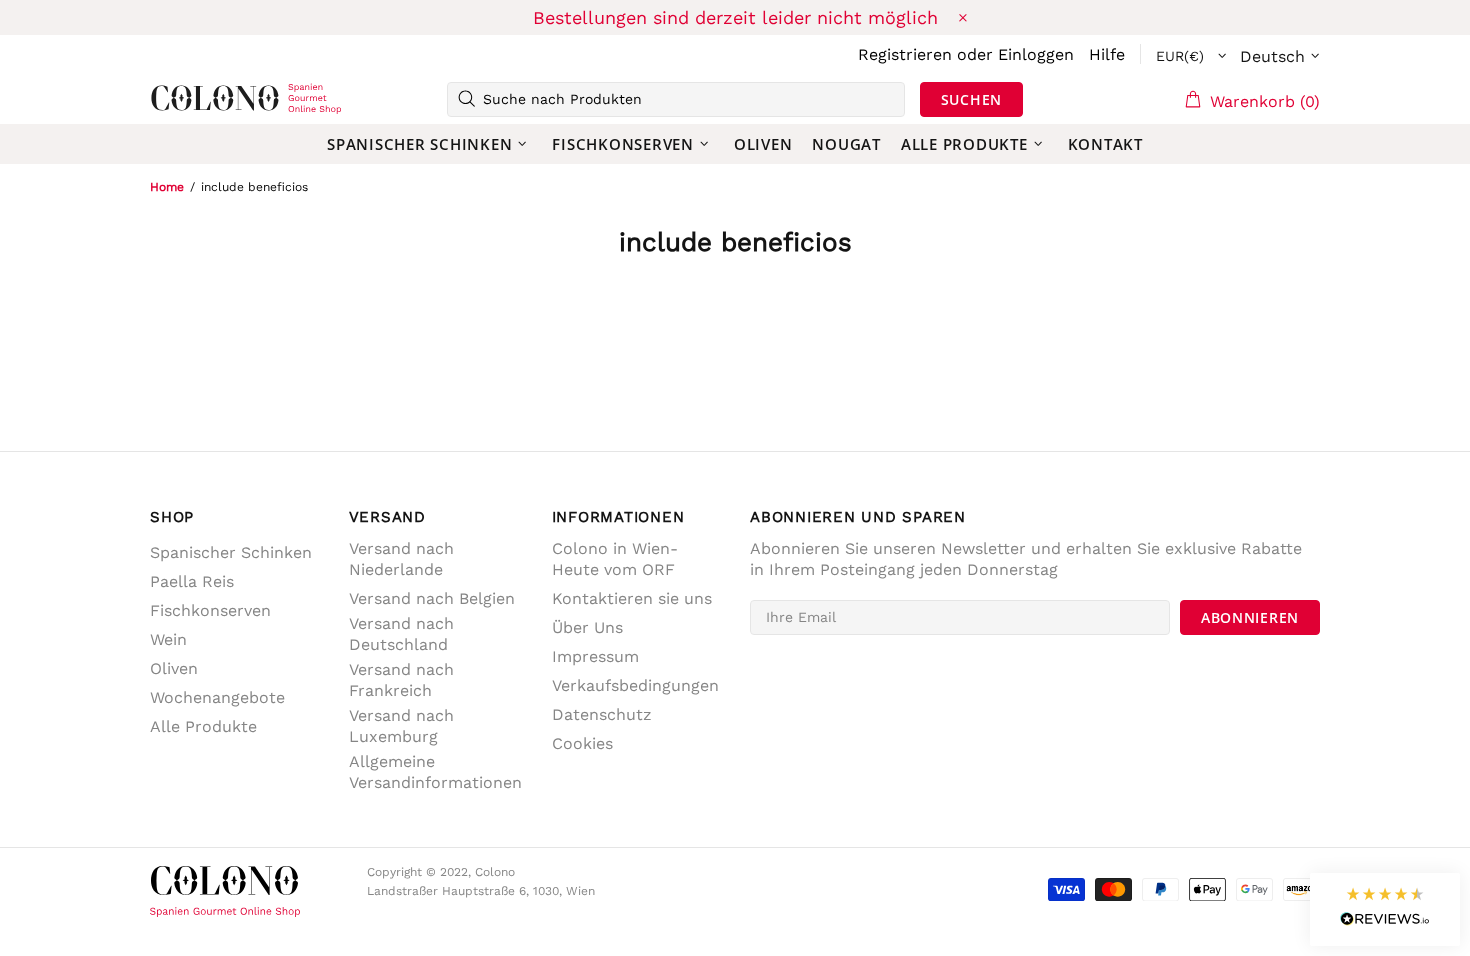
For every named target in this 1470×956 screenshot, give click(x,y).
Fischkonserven (210, 610)
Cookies (582, 743)
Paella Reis (192, 581)
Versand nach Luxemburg (401, 726)
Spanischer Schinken (231, 552)
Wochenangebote (217, 697)
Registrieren (905, 54)
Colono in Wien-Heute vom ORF (615, 559)
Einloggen (1036, 54)
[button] (1385, 909)
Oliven (174, 668)
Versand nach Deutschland (401, 634)
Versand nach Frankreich (401, 680)
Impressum (595, 656)
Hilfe (1107, 54)
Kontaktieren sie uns (632, 598)
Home (167, 187)
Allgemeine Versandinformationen (435, 772)
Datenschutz (602, 714)
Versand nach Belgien (432, 598)
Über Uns (587, 627)
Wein (168, 639)
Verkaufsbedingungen (635, 685)
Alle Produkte (203, 726)
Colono (182, 99)
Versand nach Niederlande (401, 559)
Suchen (971, 99)
